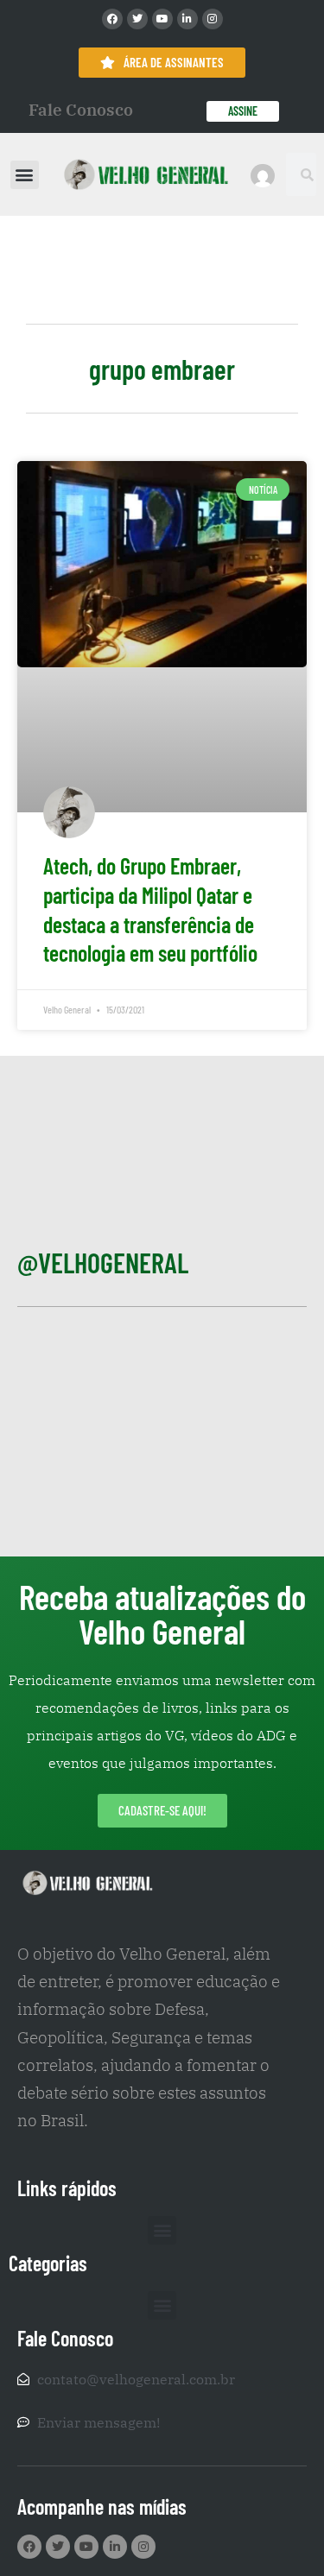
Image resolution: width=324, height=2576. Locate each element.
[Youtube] (162, 19)
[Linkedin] (187, 19)
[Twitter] (137, 19)
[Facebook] (112, 19)
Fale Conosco (81, 110)
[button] (25, 175)
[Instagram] (213, 19)
